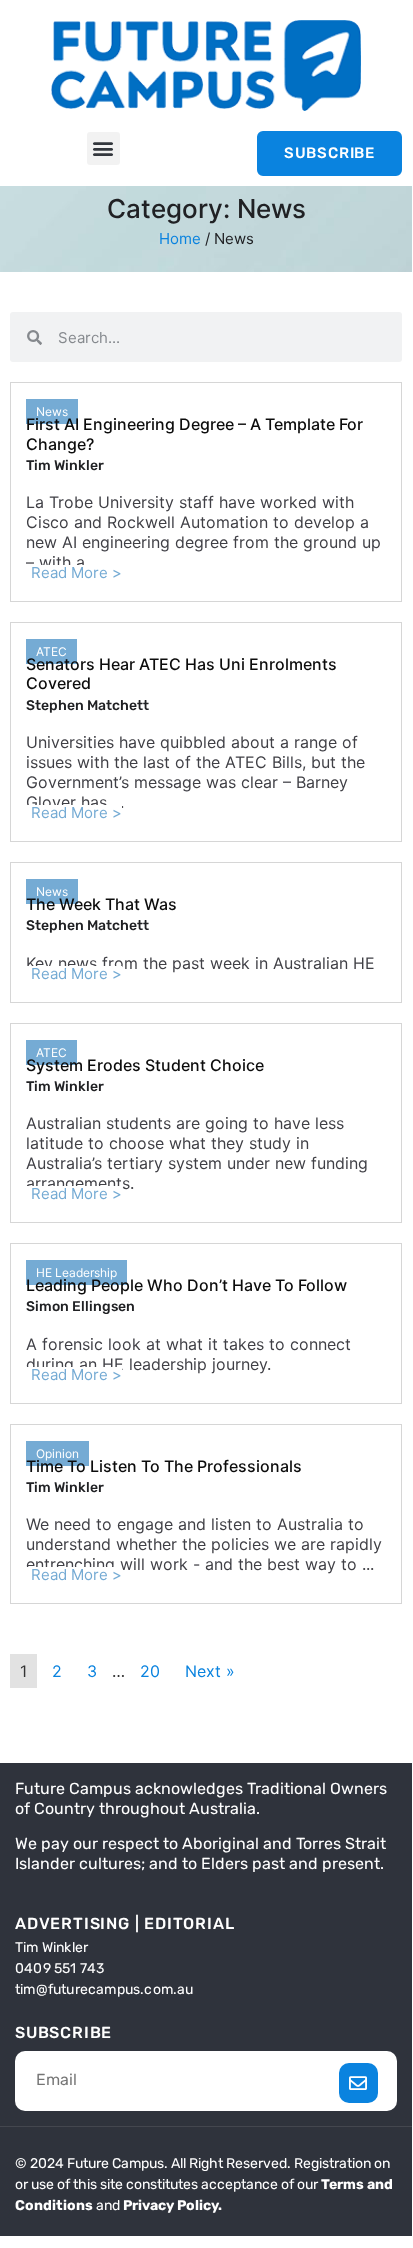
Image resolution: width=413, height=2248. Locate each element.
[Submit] (358, 2083)
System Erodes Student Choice (145, 1065)
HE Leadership (76, 1272)
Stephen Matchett (87, 705)
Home (180, 238)
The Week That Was (101, 904)
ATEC (51, 651)
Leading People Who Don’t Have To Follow (186, 1285)
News (52, 411)
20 (150, 1671)
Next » (210, 1671)
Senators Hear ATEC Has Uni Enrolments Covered (181, 673)
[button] (103, 148)
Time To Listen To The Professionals (164, 1466)
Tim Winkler (65, 465)
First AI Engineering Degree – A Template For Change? (194, 433)
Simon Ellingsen (80, 1306)
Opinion (57, 1453)
